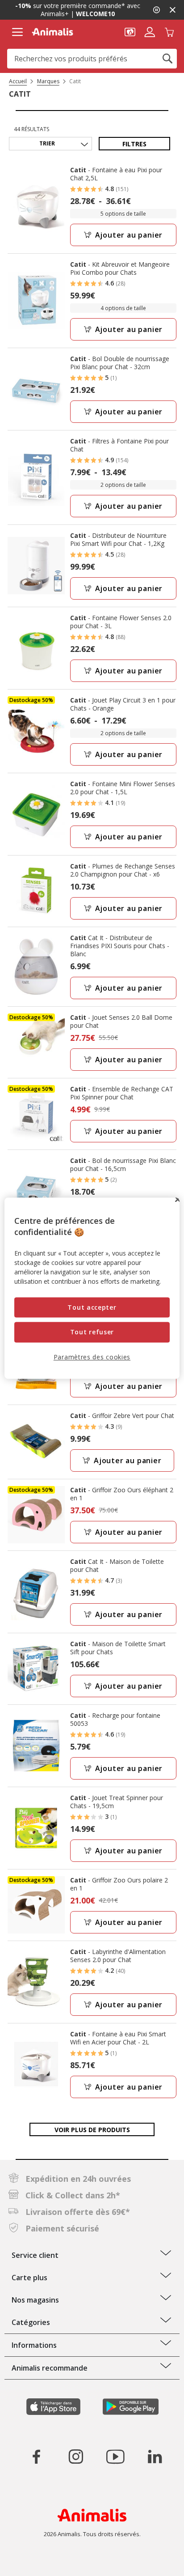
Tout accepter (92, 1307)
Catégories (31, 2322)
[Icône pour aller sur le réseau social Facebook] (37, 2457)
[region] (92, 1288)
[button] (130, 31)
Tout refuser (92, 1332)
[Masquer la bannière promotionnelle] (172, 10)
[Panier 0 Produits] (169, 31)
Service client (35, 2255)
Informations (34, 2345)
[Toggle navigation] (17, 32)
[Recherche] (167, 59)
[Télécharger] (26, 2561)
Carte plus (29, 2278)
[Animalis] (52, 32)
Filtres (134, 144)
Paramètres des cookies (92, 1357)
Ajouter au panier (129, 235)
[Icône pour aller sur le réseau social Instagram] (76, 2457)
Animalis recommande (50, 2368)
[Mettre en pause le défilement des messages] (156, 10)
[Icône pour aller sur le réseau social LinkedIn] (155, 2457)
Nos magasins (35, 2300)
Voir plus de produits (92, 2130)
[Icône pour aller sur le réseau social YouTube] (115, 2457)
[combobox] (92, 59)
